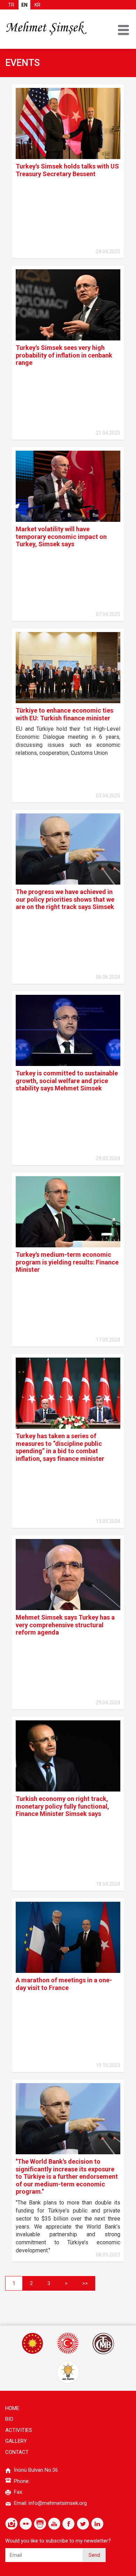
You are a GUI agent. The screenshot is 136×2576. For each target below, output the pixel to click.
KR (37, 5)
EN (24, 5)
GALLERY (16, 2441)
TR (11, 5)
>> (85, 2283)
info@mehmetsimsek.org (58, 2503)
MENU (123, 30)
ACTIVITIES (19, 2430)
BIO (9, 2419)
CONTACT (17, 2452)
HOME (12, 2408)
